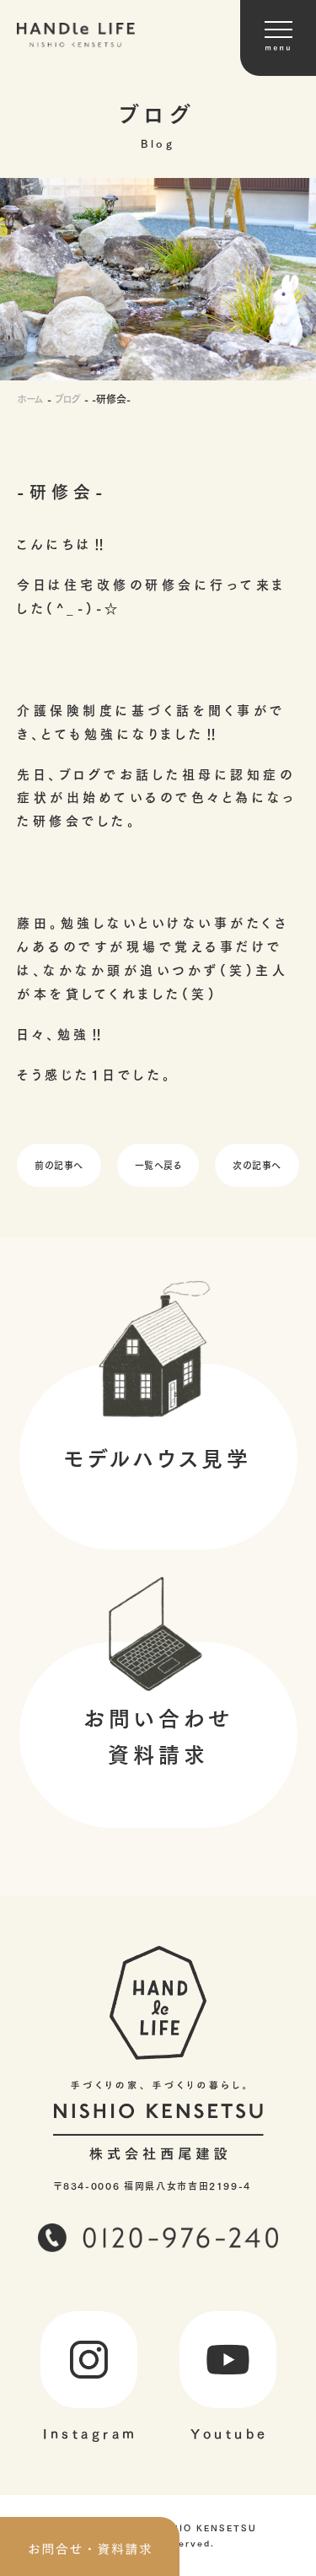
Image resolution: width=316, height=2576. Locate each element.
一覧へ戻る (158, 1164)
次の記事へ (257, 1164)
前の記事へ (59, 1164)
